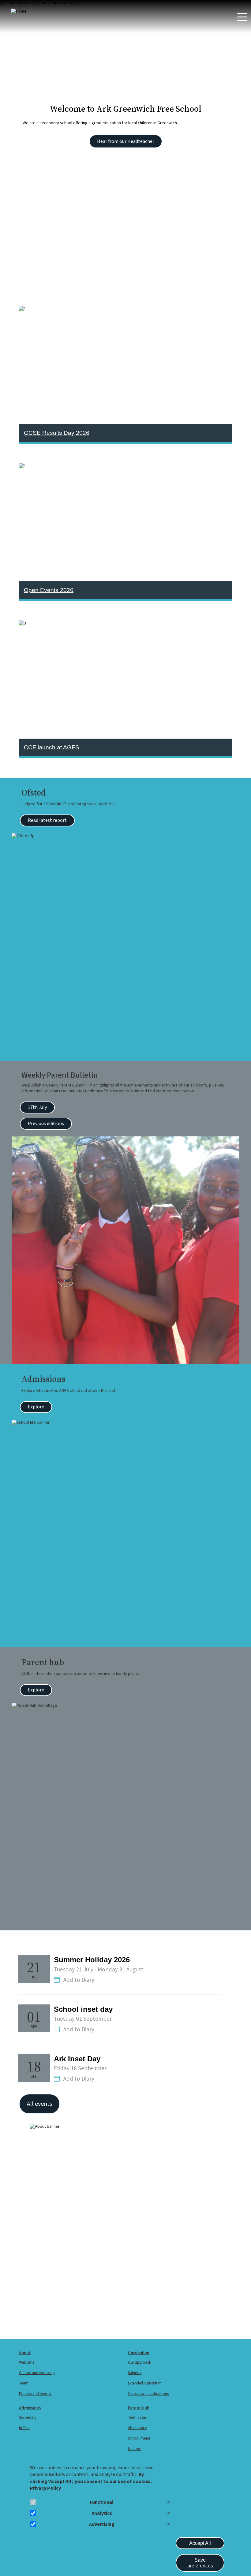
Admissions (30, 2408)
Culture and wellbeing (37, 2373)
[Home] (36, 11)
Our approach (140, 2362)
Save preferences (200, 2563)
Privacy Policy (45, 2488)
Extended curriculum (145, 2383)
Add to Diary (79, 1980)
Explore (36, 1407)
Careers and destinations (148, 2394)
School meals (139, 2438)
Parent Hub (139, 2408)
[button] (167, 2502)
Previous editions (46, 1124)
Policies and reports (35, 2394)
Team (24, 2383)
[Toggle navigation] (242, 17)
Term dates (137, 2418)
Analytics (102, 2513)
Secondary (28, 2418)
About (25, 2353)
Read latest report (47, 820)
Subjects (135, 2373)
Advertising (102, 2524)
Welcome (27, 2362)
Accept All (200, 2543)
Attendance (137, 2428)
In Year (24, 2428)
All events (39, 2104)
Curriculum (139, 2353)
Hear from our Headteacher (126, 141)
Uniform (135, 2449)
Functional (102, 2502)
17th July (37, 1107)
